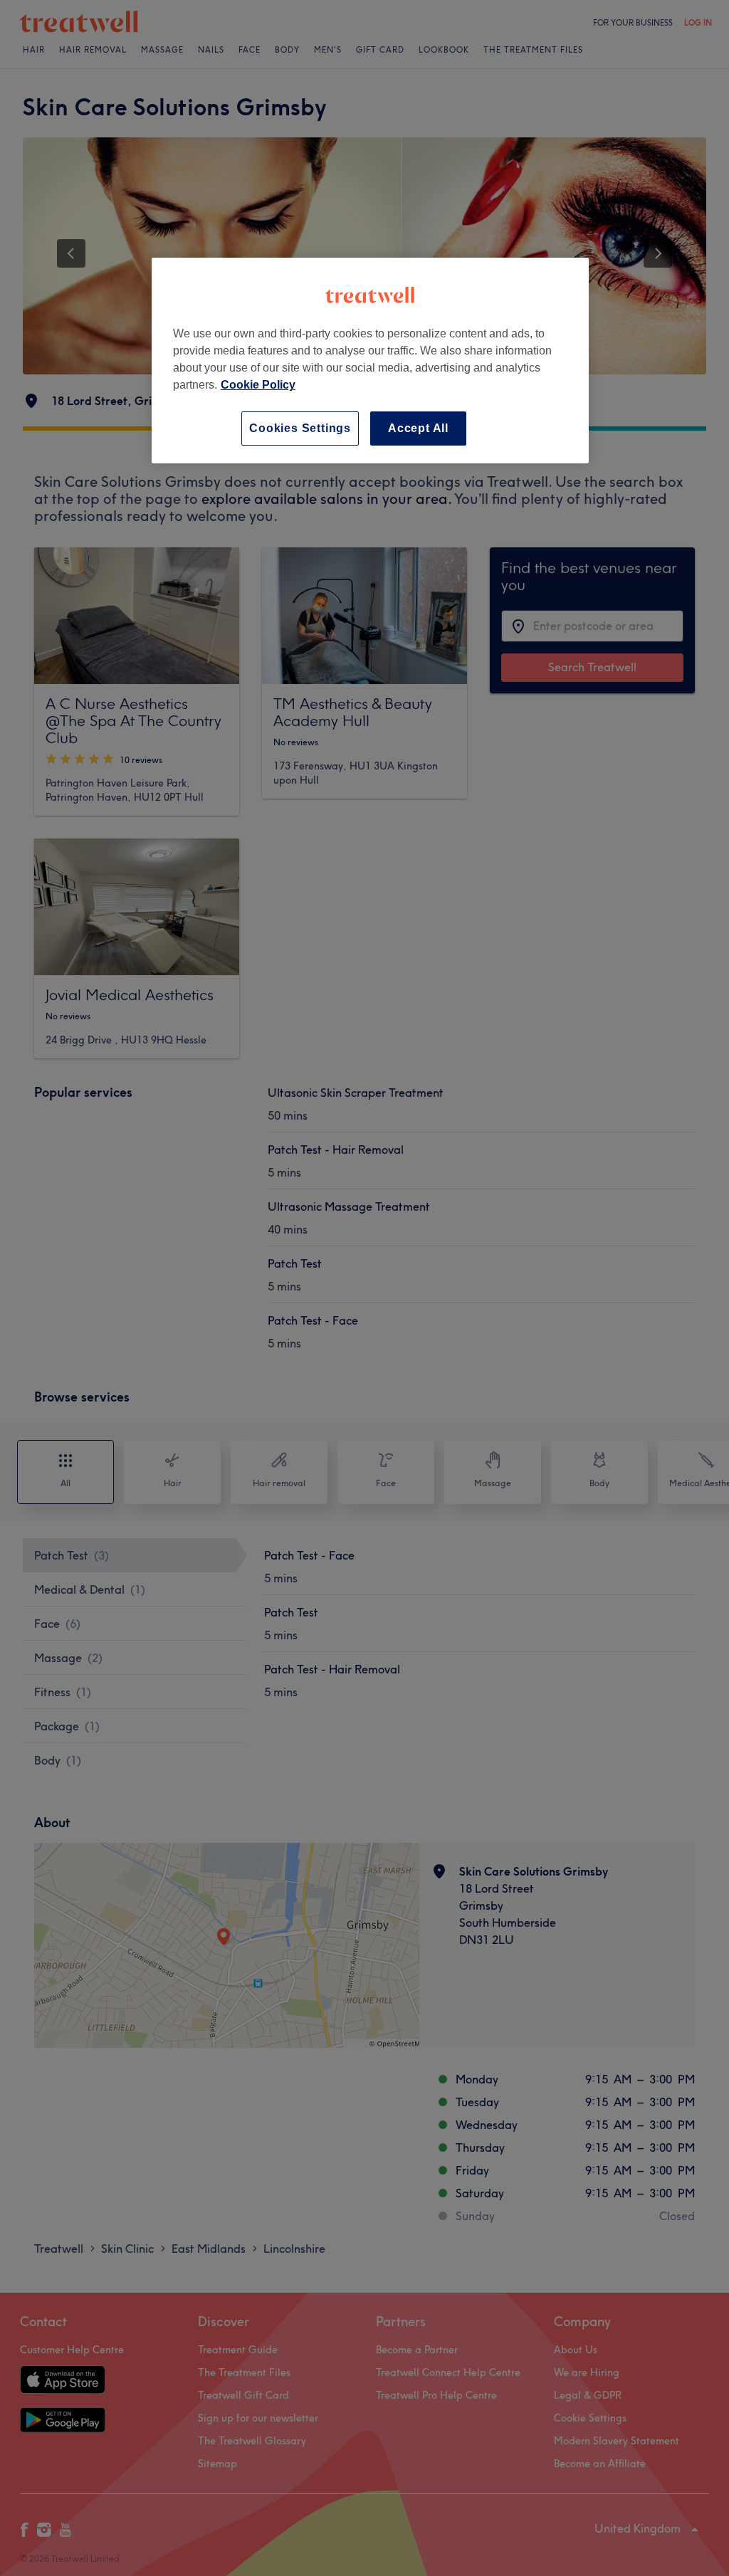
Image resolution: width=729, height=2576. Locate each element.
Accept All (418, 428)
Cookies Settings (300, 428)
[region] (370, 361)
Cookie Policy (258, 385)
